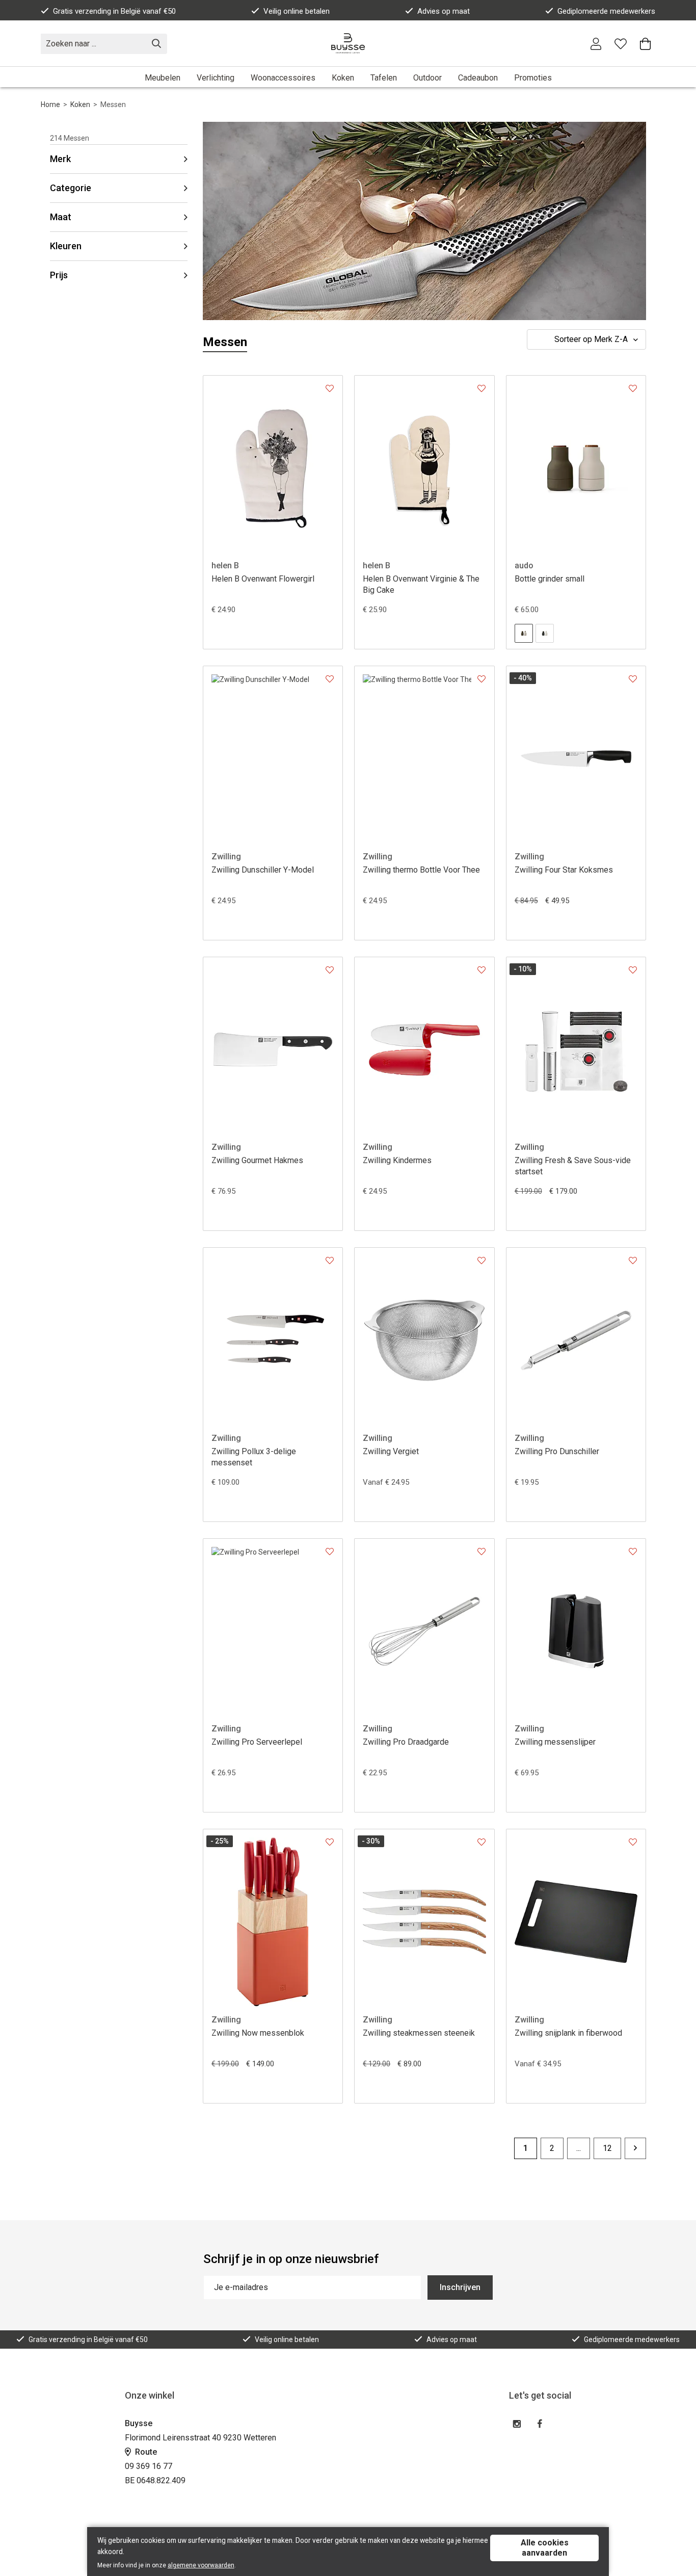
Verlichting (216, 78)
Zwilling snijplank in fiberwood (568, 2033)
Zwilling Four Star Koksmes (564, 870)
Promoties (533, 78)
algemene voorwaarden (201, 2565)
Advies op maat (444, 11)
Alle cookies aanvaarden (545, 2548)
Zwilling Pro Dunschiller (557, 1451)
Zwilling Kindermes (397, 1160)
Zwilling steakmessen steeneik (419, 2033)
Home (50, 104)
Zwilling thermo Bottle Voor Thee (421, 870)
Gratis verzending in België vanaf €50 (114, 11)
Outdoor (427, 78)
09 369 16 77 (149, 2466)
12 (607, 2148)
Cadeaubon (478, 78)
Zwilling (226, 857)
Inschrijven (460, 2287)
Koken (343, 78)
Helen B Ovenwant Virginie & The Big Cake (421, 584)
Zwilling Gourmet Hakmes (257, 1160)
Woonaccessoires (283, 78)
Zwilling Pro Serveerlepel (257, 1742)
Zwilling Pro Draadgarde (406, 1742)
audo (524, 566)
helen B (225, 566)
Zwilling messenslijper (555, 1742)
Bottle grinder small (550, 579)
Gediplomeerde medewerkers (606, 11)
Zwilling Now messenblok (258, 2033)
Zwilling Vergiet (391, 1451)
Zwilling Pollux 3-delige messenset (254, 1457)
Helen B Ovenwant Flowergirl (263, 579)
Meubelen (163, 78)
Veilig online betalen (297, 11)
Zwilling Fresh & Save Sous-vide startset (573, 1166)
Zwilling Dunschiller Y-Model (263, 870)
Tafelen (384, 78)
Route (145, 2452)
